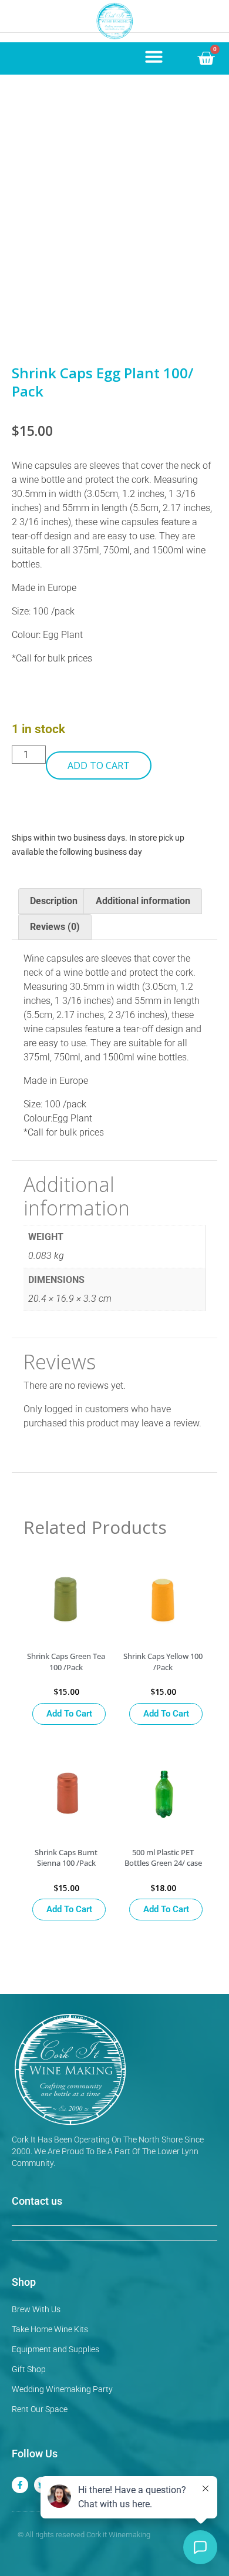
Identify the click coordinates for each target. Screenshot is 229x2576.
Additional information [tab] (143, 901)
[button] (154, 56)
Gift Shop (29, 2369)
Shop (24, 2282)
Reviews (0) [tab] (55, 927)
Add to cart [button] (69, 1714)
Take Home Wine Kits (50, 2329)
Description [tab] (54, 901)
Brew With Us (36, 2309)
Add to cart (99, 765)
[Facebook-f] (20, 2485)
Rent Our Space (40, 2409)
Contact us (37, 2201)
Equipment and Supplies (55, 2349)
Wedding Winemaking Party (62, 2389)
